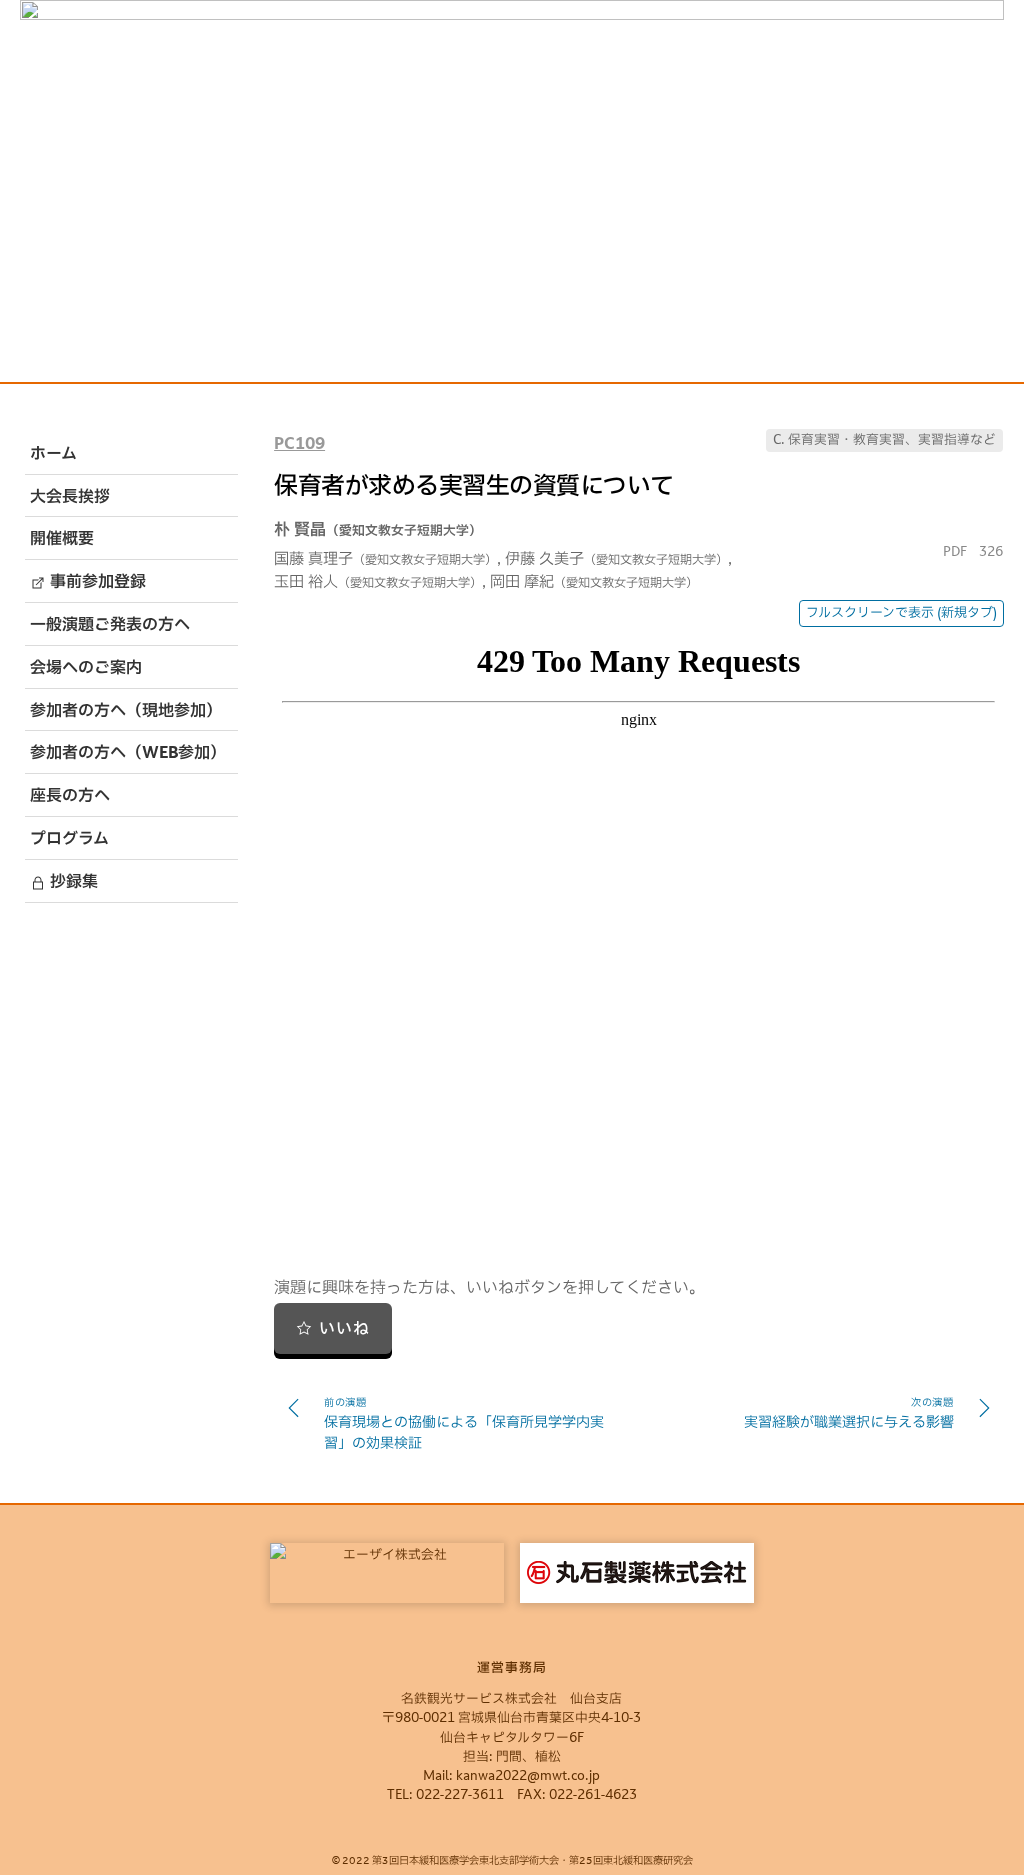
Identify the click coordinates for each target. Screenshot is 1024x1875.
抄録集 (72, 883)
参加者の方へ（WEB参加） (128, 754)
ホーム (53, 455)
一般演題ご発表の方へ (110, 626)
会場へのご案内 (86, 669)
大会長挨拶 (70, 498)
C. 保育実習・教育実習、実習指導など (884, 440)
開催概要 (62, 540)
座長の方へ (70, 797)
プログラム (69, 840)
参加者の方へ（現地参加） (126, 712)
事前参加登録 (96, 583)
